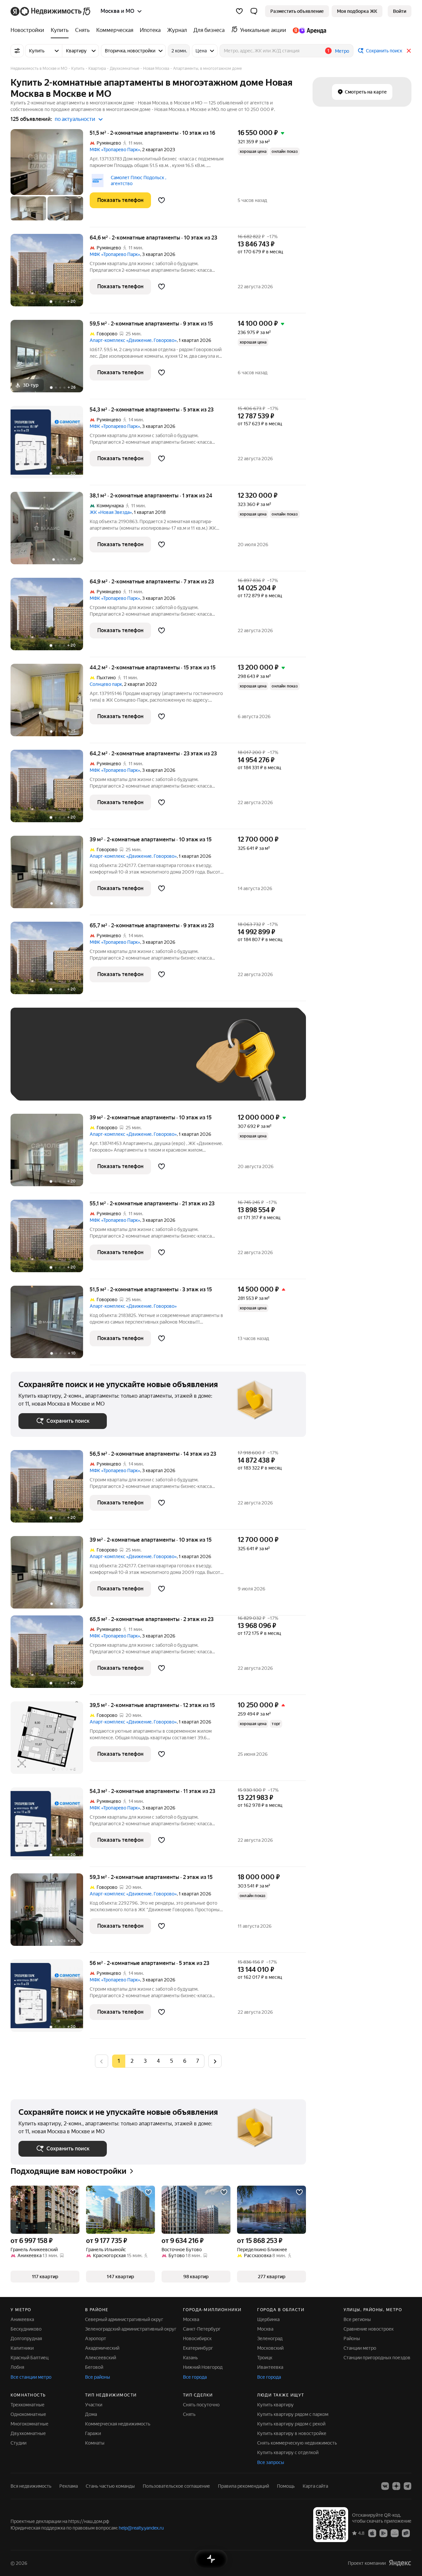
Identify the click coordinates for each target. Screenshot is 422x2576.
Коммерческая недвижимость (118, 2424)
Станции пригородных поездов (377, 2358)
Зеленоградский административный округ (131, 2329)
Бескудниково (26, 2329)
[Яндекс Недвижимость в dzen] (396, 2486)
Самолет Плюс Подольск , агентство (138, 181)
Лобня (17, 2367)
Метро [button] (342, 51)
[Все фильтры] (17, 51)
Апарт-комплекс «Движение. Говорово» (133, 340)
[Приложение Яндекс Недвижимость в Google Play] (383, 2533)
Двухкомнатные (28, 2433)
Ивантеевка (270, 2367)
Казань (190, 2358)
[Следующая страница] (215, 2061)
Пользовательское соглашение (176, 2486)
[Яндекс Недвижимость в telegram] (407, 2486)
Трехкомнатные (28, 2405)
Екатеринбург (198, 2348)
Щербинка (268, 2319)
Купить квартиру (275, 2405)
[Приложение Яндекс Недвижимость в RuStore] (406, 2533)
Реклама (69, 2486)
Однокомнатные (28, 2414)
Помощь (286, 2486)
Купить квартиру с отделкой (288, 2452)
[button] (254, 11)
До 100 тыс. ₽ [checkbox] (41, 1083)
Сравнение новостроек (369, 2329)
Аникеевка (22, 2319)
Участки (94, 2405)
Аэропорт (96, 2338)
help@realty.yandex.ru (141, 2528)
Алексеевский (101, 2358)
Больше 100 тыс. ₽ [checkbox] (93, 1083)
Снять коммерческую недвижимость (297, 2443)
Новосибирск (197, 2338)
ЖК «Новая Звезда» (111, 512)
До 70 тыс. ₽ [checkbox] (127, 1064)
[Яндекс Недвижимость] (51, 11)
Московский (270, 2348)
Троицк (265, 2358)
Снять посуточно (201, 2405)
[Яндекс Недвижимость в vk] (385, 2486)
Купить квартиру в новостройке (292, 2433)
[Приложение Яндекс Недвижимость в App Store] (372, 2533)
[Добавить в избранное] (162, 200)
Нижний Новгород (203, 2367)
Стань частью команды (110, 2486)
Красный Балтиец (30, 2358)
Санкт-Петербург (202, 2329)
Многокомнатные (30, 2424)
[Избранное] (239, 11)
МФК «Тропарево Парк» (115, 150)
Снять (189, 2414)
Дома (91, 2414)
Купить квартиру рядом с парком (293, 2414)
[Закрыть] (409, 51)
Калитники (22, 2348)
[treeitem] (29, 30)
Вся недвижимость (31, 2486)
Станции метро (360, 2348)
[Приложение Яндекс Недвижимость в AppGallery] (395, 2533)
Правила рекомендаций (243, 2486)
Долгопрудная (26, 2338)
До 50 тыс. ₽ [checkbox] (83, 1064)
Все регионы (357, 2319)
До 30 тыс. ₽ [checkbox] (40, 1064)
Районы (352, 2338)
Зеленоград (270, 2338)
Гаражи (93, 2433)
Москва (191, 2319)
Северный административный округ (124, 2319)
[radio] (132, 2061)
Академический (102, 2348)
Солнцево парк (106, 684)
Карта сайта (315, 2486)
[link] (400, 11)
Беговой (94, 2367)
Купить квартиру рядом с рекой (291, 2424)
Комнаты (95, 2443)
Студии (18, 2443)
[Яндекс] (400, 2563)
